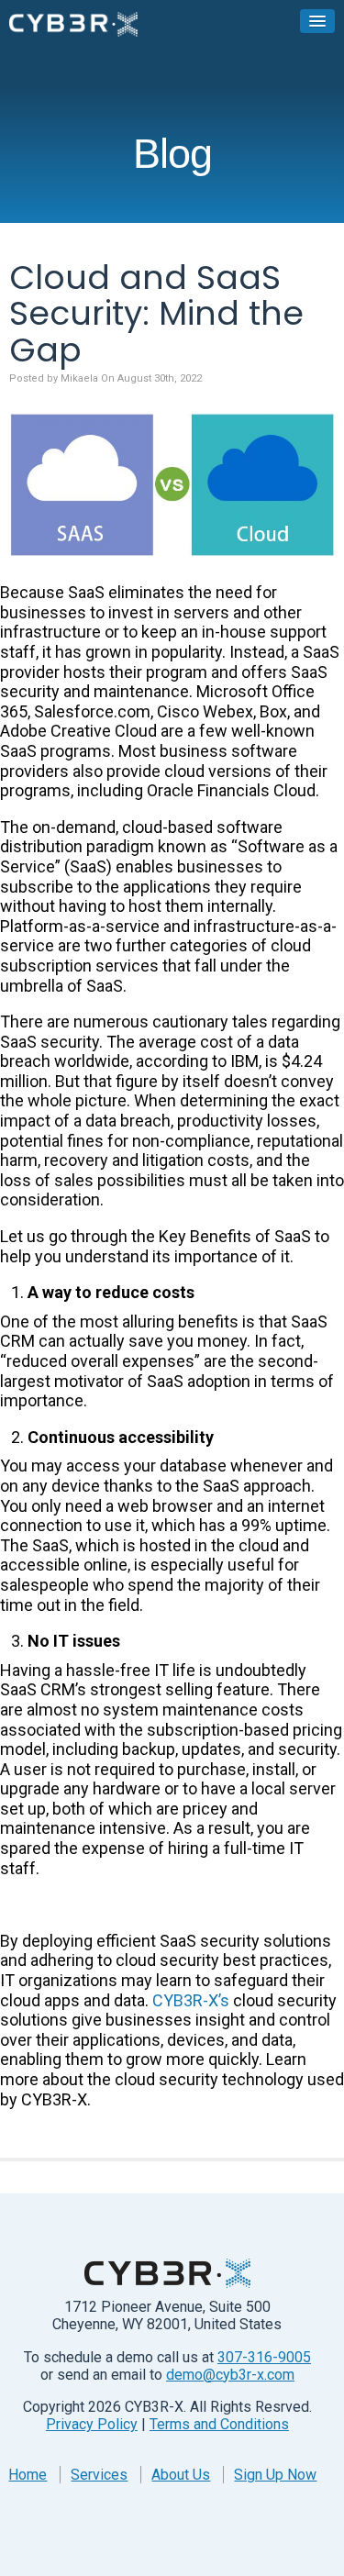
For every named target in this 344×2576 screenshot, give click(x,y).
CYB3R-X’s (191, 2000)
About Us (181, 2475)
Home (28, 2475)
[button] (317, 21)
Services (99, 2475)
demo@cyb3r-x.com (230, 2375)
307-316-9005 (264, 2357)
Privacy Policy (92, 2424)
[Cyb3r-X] (73, 23)
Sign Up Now (275, 2475)
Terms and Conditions (219, 2424)
